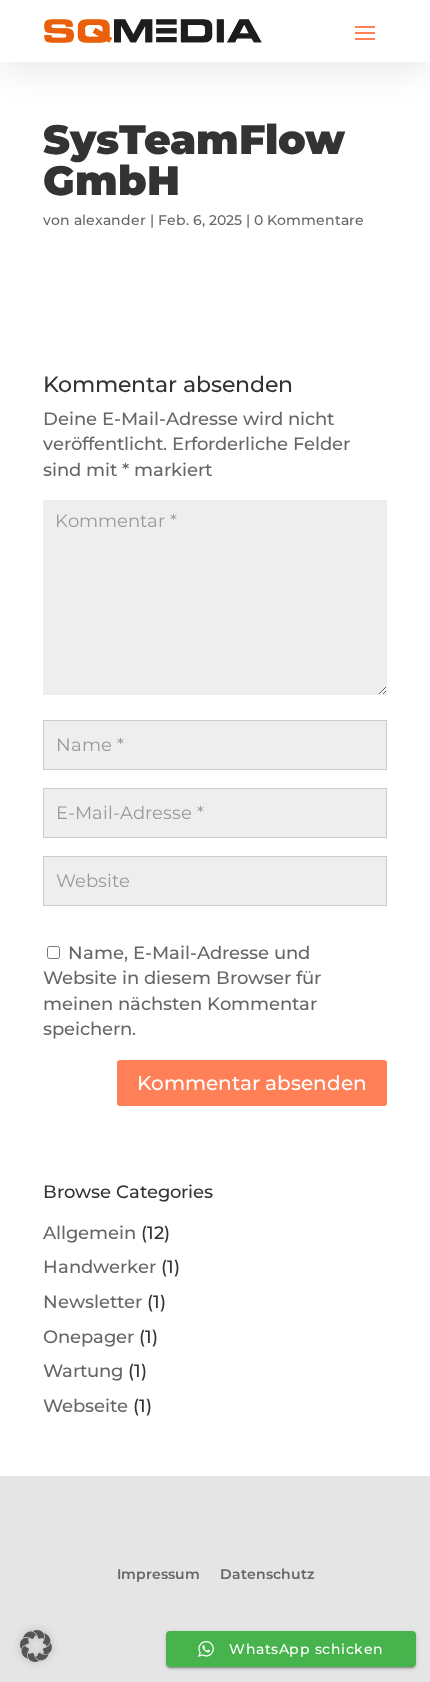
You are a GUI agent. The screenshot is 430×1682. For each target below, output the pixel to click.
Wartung (83, 1370)
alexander (110, 220)
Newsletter (92, 1301)
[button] (36, 1646)
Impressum (158, 1574)
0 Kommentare (309, 220)
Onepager (88, 1336)
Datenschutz (267, 1574)
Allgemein (89, 1232)
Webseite (85, 1405)
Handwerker (99, 1266)
